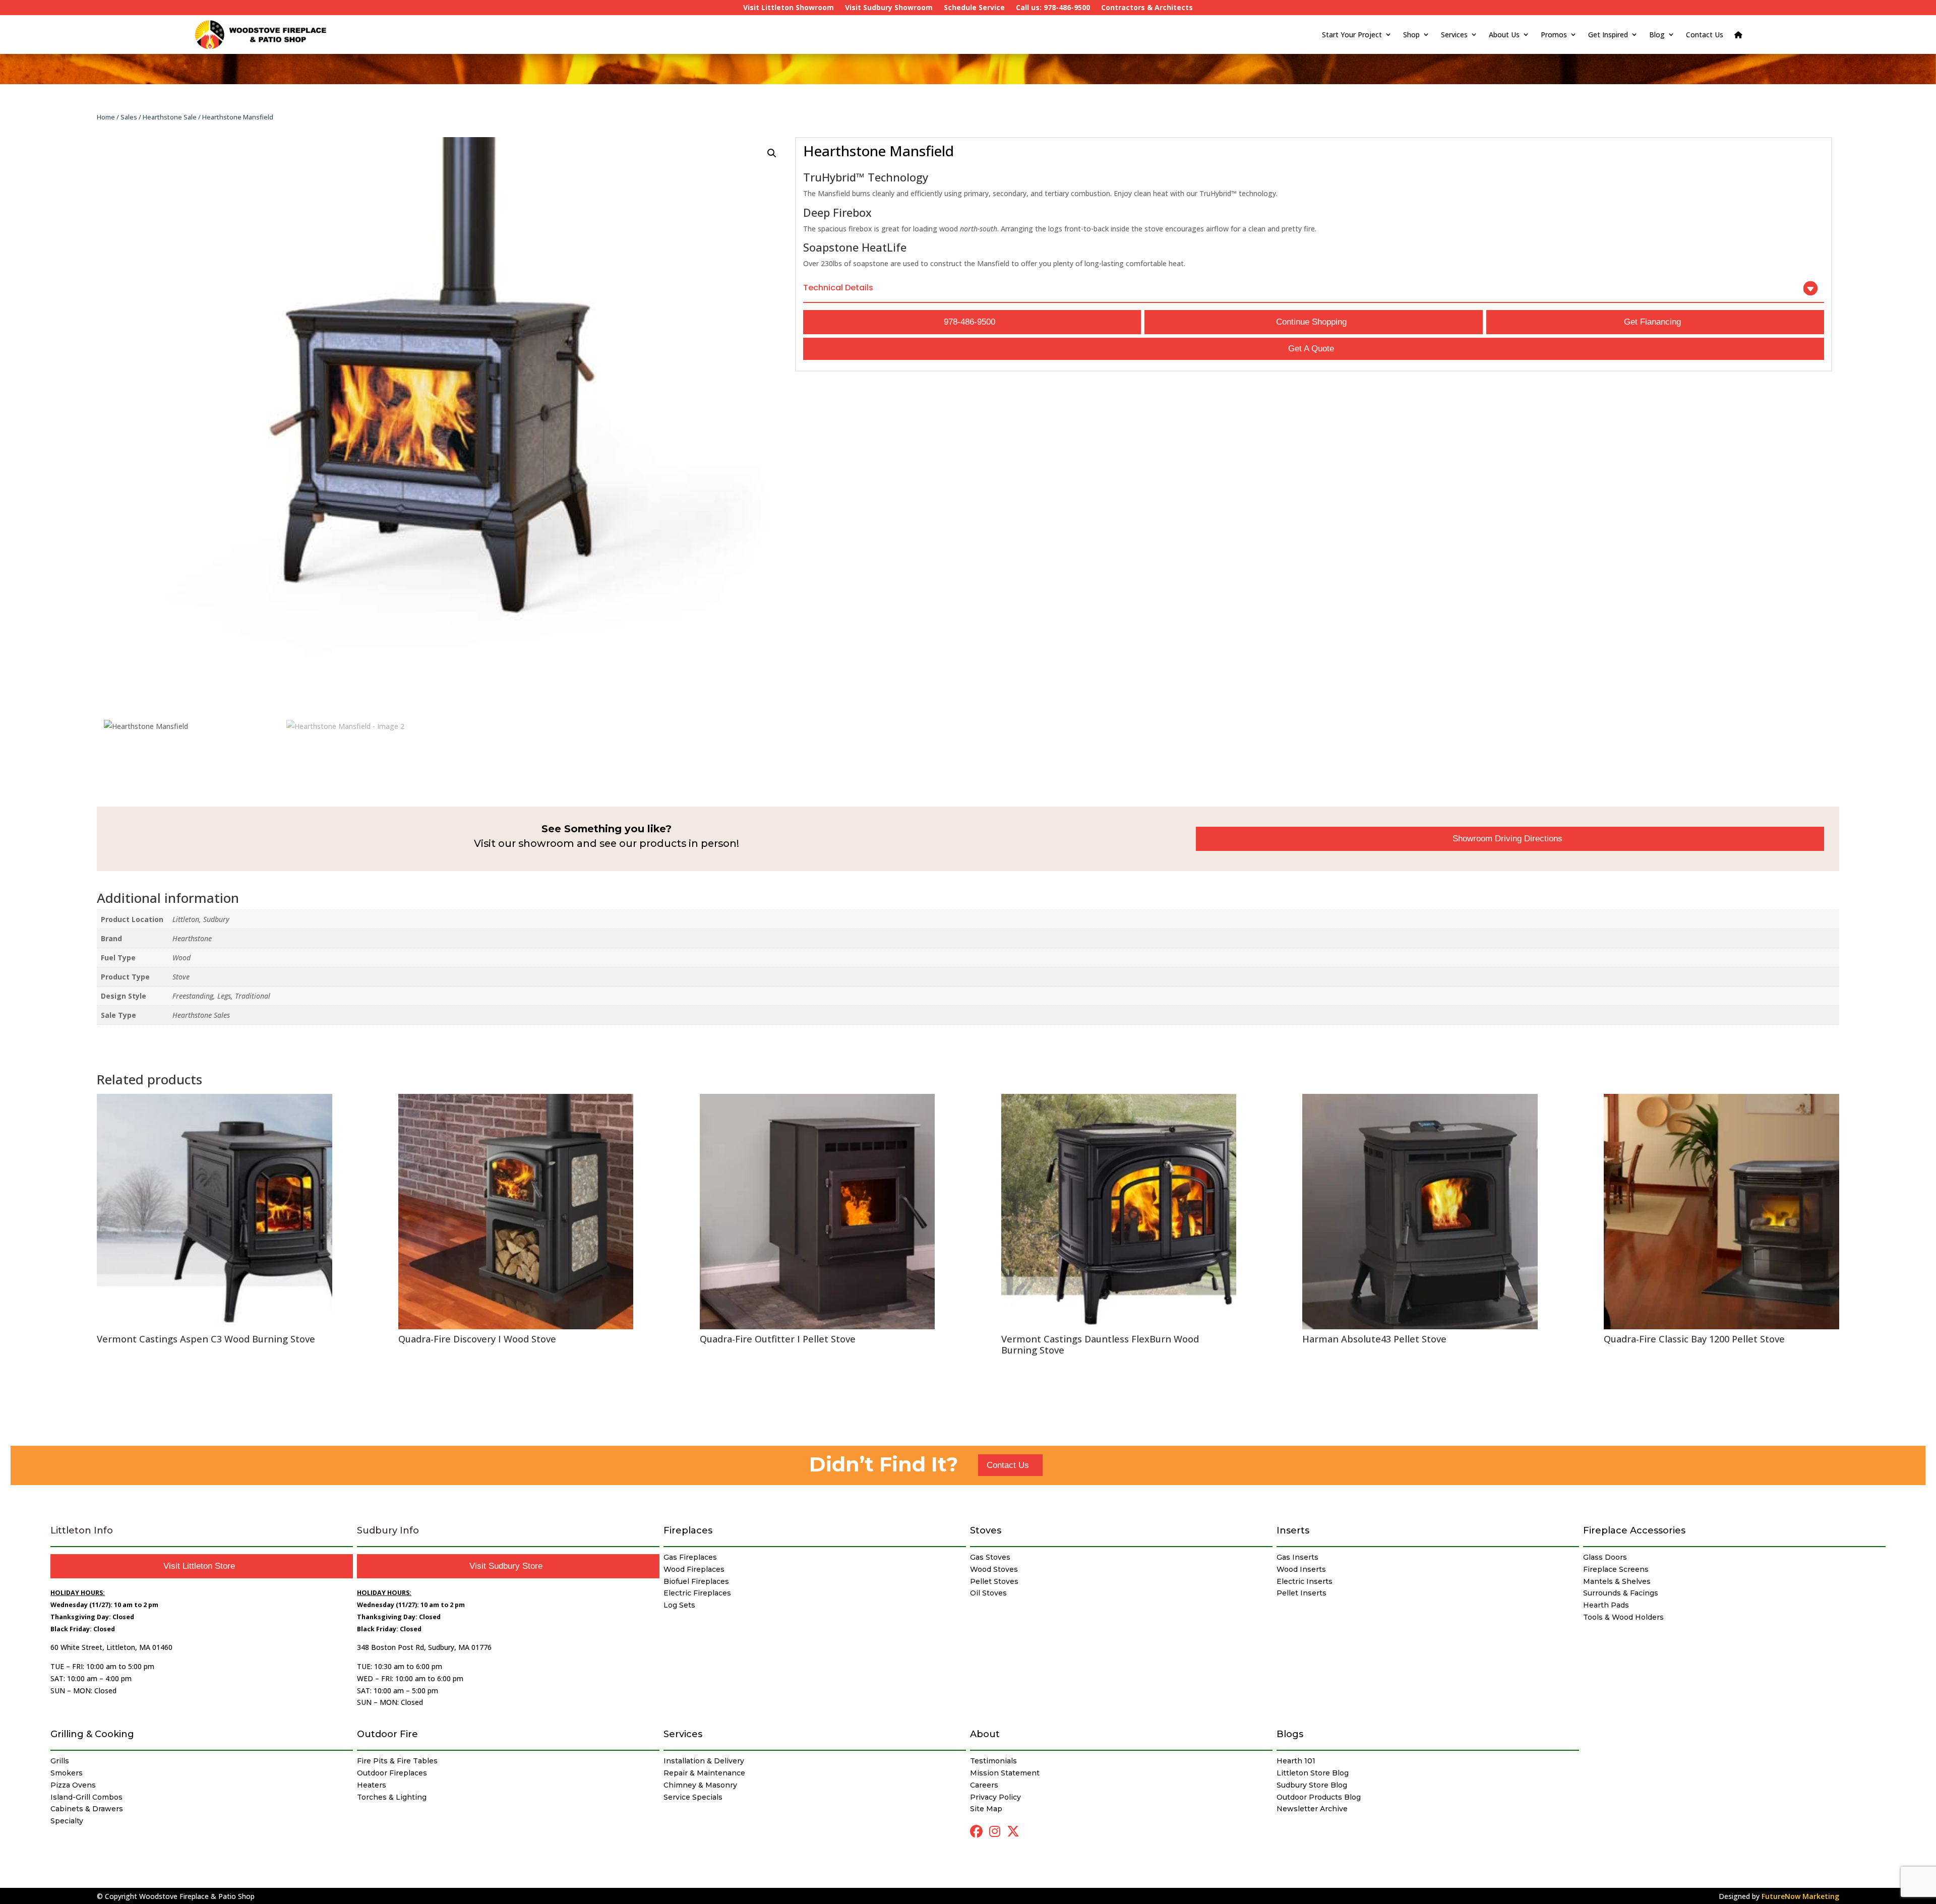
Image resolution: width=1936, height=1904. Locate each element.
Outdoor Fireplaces (392, 1773)
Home (106, 117)
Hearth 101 (1296, 1761)
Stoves (986, 1530)
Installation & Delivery (704, 1761)
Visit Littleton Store (199, 1566)
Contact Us (1705, 35)
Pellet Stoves (994, 1581)
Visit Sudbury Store (506, 1566)
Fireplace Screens (1616, 1569)
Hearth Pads (1606, 1605)
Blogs (1290, 1734)
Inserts (1293, 1530)
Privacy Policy (995, 1797)
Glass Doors (1605, 1557)
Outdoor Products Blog (1319, 1797)
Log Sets (679, 1605)
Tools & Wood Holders (1623, 1617)
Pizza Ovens (73, 1785)
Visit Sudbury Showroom (889, 8)
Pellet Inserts (1302, 1593)
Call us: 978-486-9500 (1053, 8)
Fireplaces (688, 1530)
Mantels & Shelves (1617, 1581)
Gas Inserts (1297, 1557)
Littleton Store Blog (1313, 1773)
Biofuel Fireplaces (696, 1581)
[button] (772, 153)
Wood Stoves (994, 1569)
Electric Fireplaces (697, 1593)
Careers (984, 1785)
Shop (1411, 35)
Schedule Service (974, 8)
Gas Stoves (990, 1557)
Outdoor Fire (387, 1734)
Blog (1657, 35)
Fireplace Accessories (1634, 1530)
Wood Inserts (1301, 1569)
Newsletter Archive (1312, 1809)
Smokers (67, 1773)
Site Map (986, 1809)
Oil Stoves (988, 1593)
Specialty (67, 1821)
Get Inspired (1608, 35)
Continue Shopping (1311, 322)
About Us (1504, 35)
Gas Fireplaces (690, 1557)
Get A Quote (1311, 349)
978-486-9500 (970, 322)
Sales (129, 117)
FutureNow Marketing (1800, 1896)
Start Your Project (1352, 35)
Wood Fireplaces (694, 1569)
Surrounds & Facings (1621, 1593)
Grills (60, 1761)
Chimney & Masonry (700, 1785)
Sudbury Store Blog (1312, 1785)
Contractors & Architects (1147, 8)
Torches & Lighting (392, 1797)
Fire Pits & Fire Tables (397, 1761)
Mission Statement (1005, 1773)
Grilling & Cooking (92, 1734)
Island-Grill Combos (86, 1797)
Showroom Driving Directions (1507, 839)
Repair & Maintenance (704, 1773)
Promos (1554, 35)
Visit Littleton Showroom (789, 8)
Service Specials (693, 1797)
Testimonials (993, 1761)
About (985, 1734)
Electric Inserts (1305, 1581)
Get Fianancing (1652, 322)
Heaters (372, 1785)
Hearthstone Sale (170, 117)
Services (1454, 35)
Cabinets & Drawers (87, 1809)
